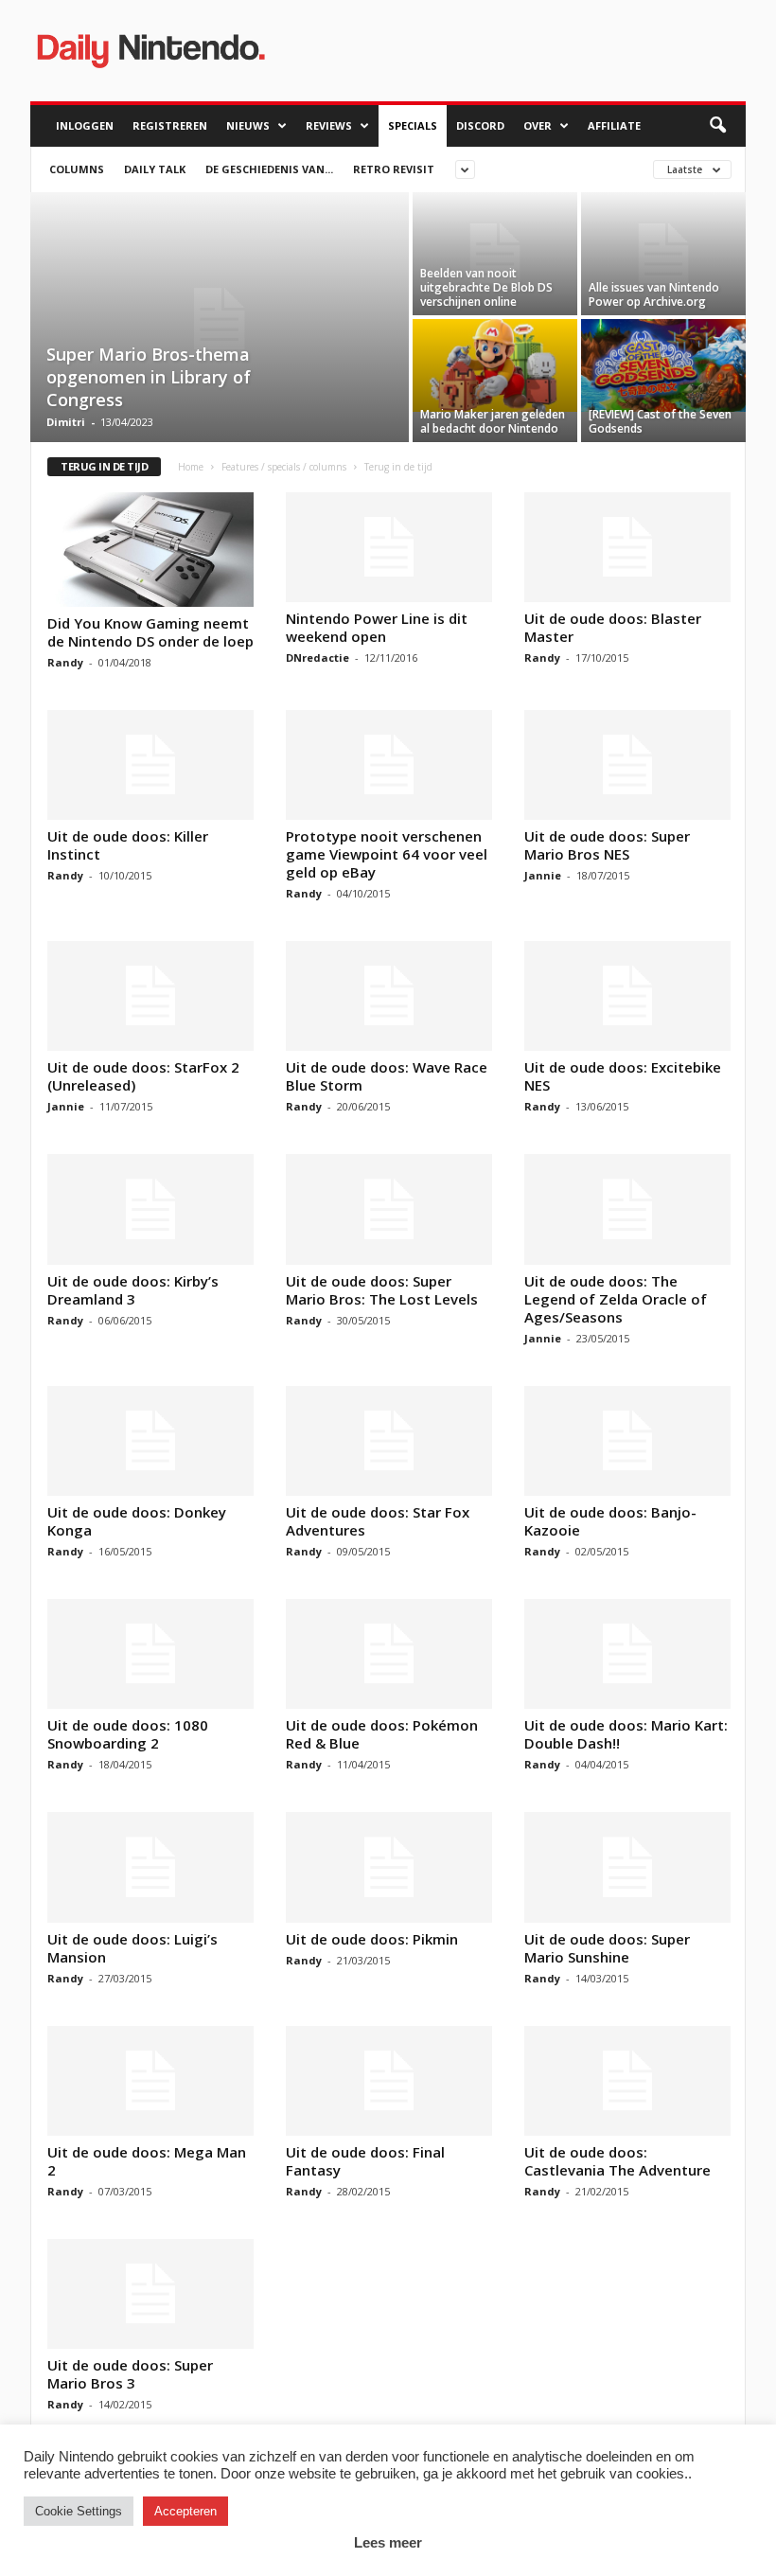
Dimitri (66, 422)
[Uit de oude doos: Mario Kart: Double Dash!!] (627, 1654)
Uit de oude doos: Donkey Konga (137, 1521)
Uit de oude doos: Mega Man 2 (147, 2161)
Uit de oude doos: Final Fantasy (365, 2161)
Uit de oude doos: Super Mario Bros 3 (130, 2374)
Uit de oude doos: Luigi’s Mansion (132, 1948)
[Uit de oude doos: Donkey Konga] (150, 1441)
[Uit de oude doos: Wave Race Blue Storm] (389, 996)
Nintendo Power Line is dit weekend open (377, 627)
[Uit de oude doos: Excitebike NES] (627, 996)
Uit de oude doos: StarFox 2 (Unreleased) (143, 1076)
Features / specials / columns (284, 467)
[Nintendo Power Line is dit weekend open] (389, 547)
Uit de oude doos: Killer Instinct (128, 845)
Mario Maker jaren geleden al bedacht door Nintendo (493, 421)
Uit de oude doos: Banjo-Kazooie (610, 1521)
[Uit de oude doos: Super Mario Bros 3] (150, 2294)
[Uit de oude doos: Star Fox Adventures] (389, 1441)
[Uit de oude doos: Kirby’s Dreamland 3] (150, 1209)
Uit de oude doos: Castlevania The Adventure (617, 2161)
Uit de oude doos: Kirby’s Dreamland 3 (133, 1290)
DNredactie (317, 657)
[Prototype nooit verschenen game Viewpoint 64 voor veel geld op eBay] (389, 765)
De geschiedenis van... (269, 169)
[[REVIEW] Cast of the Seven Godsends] (663, 365)
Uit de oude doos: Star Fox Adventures (378, 1521)
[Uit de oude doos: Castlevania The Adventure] (627, 2081)
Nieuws (248, 125)
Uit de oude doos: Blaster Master (613, 627)
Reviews (329, 125)
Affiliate (614, 125)
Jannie (543, 875)
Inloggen (85, 125)
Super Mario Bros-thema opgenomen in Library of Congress (149, 377)
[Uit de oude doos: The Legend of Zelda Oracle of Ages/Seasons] (627, 1209)
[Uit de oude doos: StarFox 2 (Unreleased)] (150, 996)
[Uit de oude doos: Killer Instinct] (150, 765)
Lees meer (388, 2542)
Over (538, 125)
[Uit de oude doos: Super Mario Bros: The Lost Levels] (389, 1209)
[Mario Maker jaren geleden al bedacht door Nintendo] (495, 365)
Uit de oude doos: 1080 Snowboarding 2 (128, 1734)
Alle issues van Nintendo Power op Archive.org (654, 294)
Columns (77, 169)
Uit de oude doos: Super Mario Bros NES (607, 845)
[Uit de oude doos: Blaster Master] (627, 547)
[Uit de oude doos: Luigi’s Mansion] (150, 1867)
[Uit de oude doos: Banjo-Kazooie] (627, 1441)
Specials (413, 125)
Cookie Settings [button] (79, 2511)
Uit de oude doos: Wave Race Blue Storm (387, 1076)
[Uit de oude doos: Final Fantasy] (389, 2081)
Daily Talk (155, 169)
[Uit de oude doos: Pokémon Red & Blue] (389, 1654)
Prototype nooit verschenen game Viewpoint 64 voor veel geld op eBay (387, 854)
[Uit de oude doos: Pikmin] (389, 1867)
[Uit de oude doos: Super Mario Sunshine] (627, 1867)
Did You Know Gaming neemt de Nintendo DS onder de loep (150, 632)
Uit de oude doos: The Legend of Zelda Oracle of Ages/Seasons (616, 1299)
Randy (65, 662)
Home (191, 467)
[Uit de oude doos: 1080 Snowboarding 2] (150, 1654)
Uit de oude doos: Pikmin (372, 1939)
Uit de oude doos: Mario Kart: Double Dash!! (626, 1734)
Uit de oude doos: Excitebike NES (623, 1076)
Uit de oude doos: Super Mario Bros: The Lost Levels (382, 1290)
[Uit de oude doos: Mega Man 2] (150, 2081)
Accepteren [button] (185, 2511)
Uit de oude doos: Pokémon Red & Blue (382, 1734)
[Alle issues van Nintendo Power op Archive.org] (663, 254)
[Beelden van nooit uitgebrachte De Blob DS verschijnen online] (495, 254)
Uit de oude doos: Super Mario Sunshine (607, 1948)
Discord (480, 125)
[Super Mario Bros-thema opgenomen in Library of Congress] (220, 319)
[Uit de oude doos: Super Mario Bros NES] (627, 765)
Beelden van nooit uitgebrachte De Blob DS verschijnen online (486, 287)
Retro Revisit (394, 169)
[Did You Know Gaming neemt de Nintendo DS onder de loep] (150, 550)
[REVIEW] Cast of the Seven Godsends (660, 421)
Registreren (170, 125)
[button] (717, 126)
